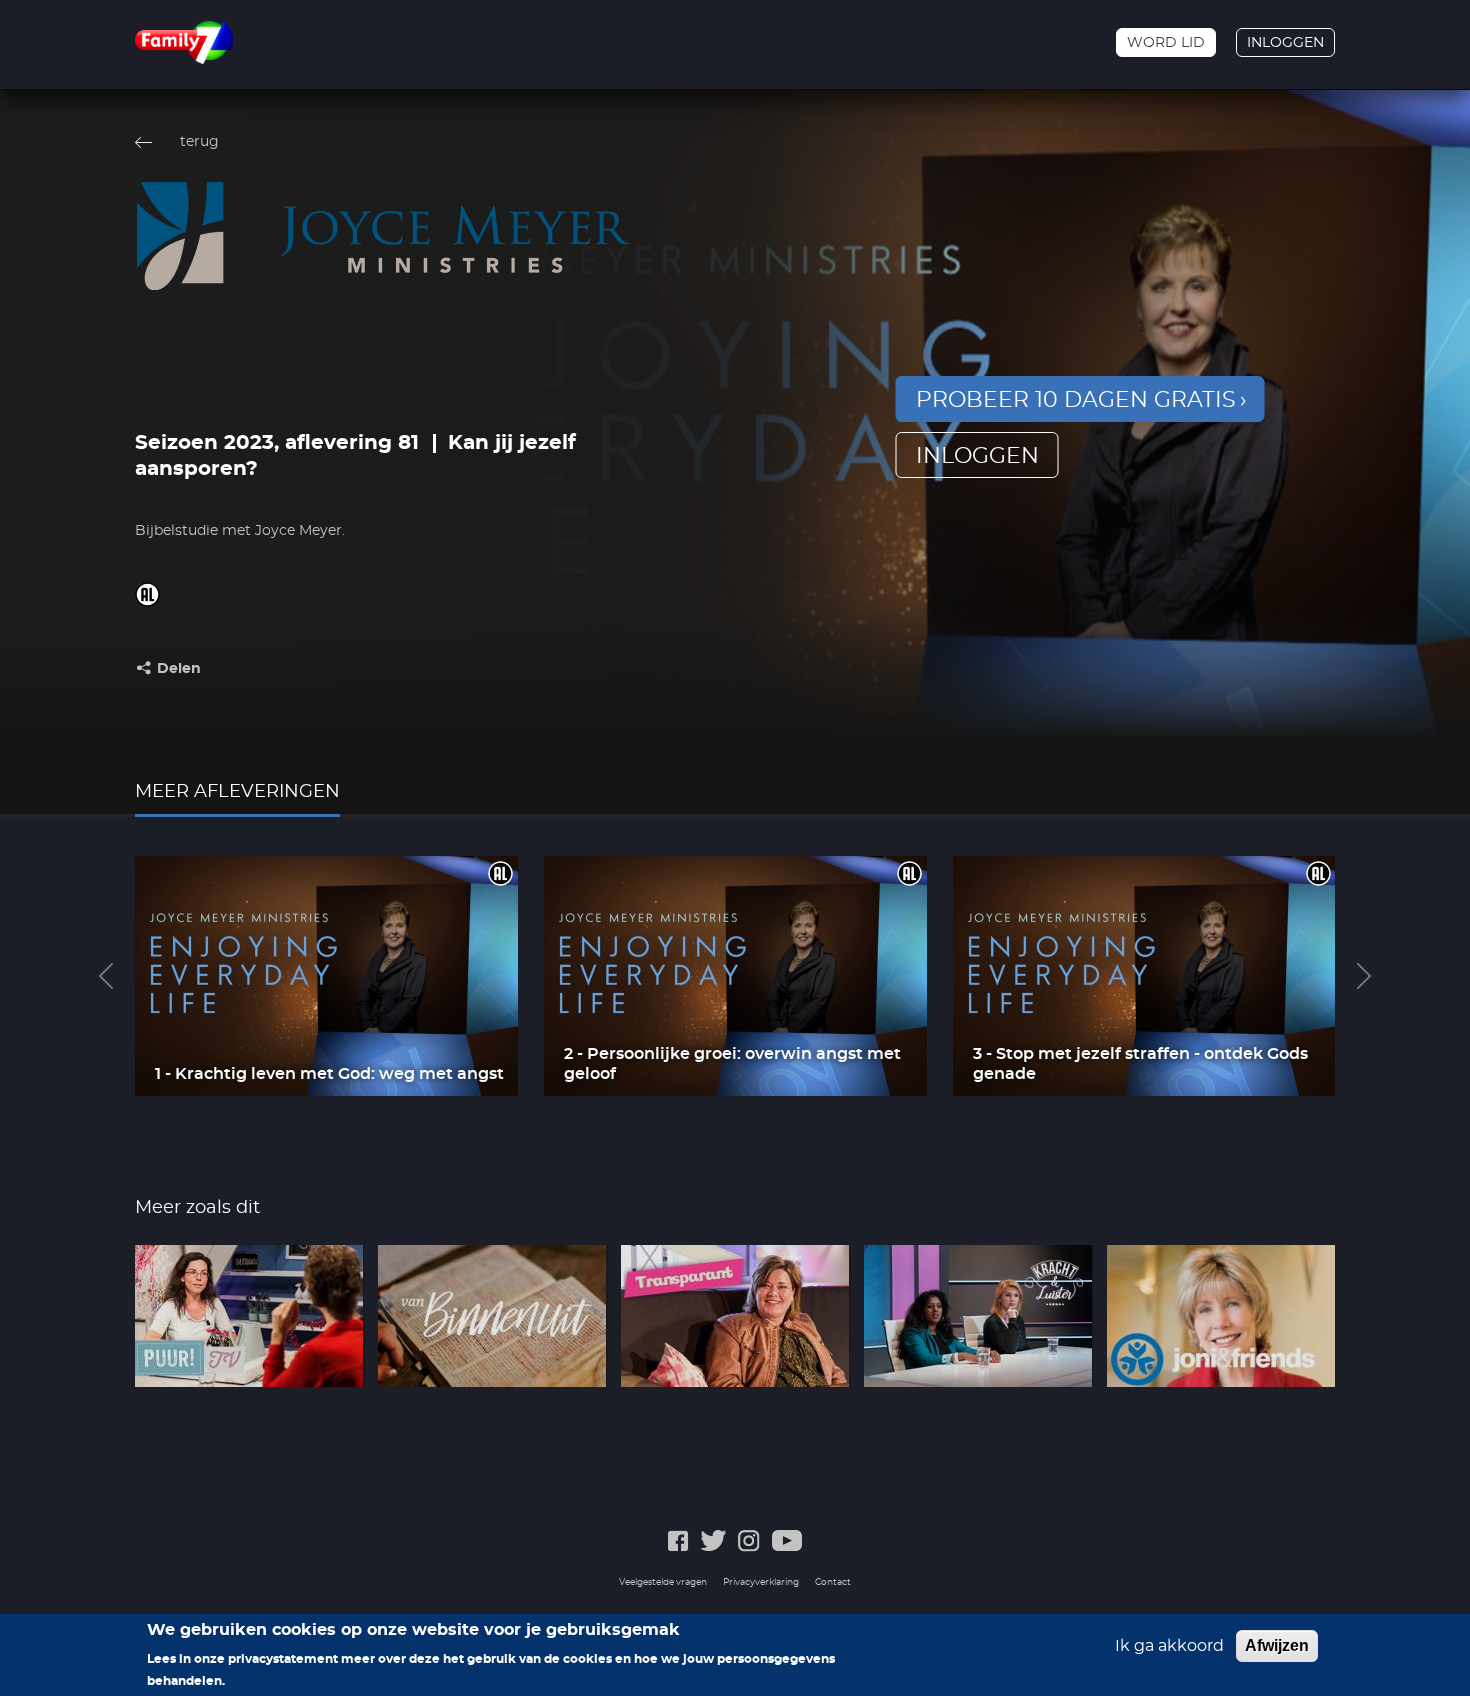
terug (199, 142)
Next (1364, 976)
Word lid (1166, 43)
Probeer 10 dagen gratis (1076, 400)
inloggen (977, 456)
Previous (106, 976)
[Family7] (184, 42)
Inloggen (1285, 43)
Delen (179, 669)
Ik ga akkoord (1169, 1646)
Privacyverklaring (761, 1582)
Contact (833, 1582)
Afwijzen (1277, 1645)
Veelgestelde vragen (663, 1582)
